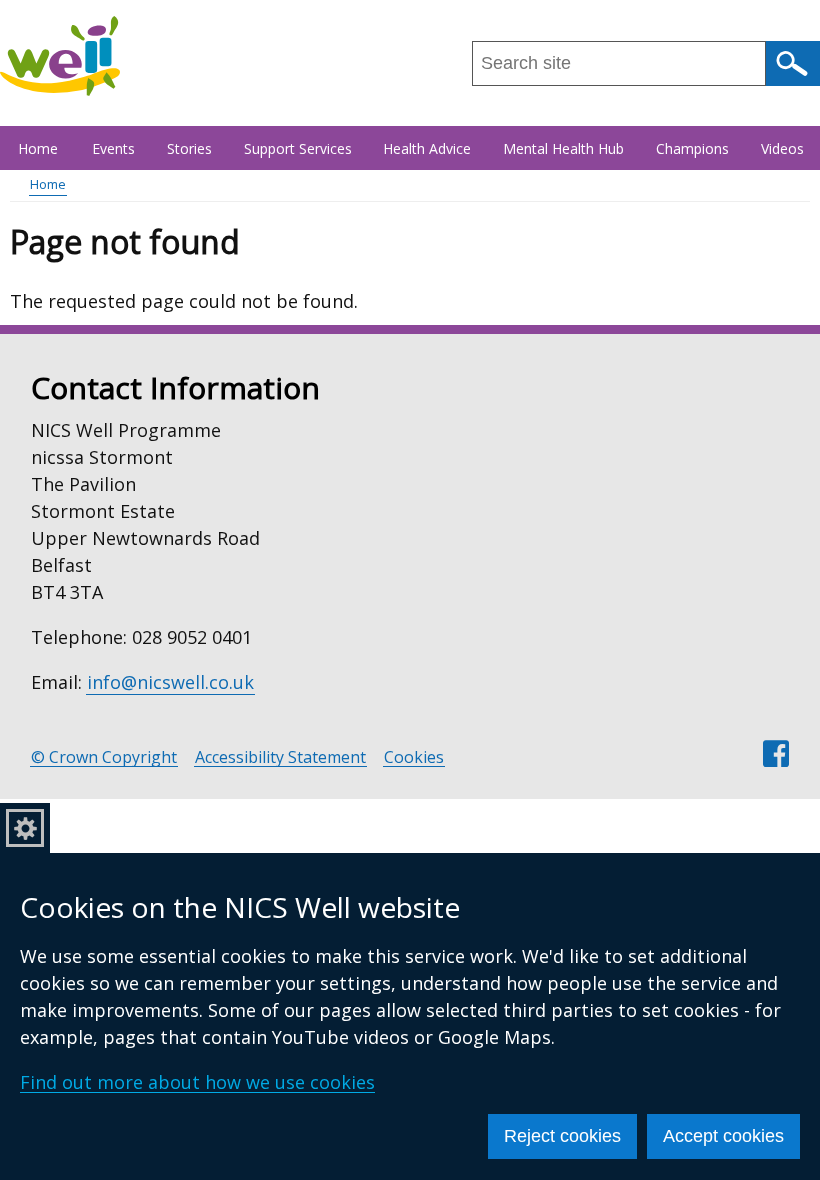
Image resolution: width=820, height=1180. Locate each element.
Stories (189, 148)
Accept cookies (723, 1136)
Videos (782, 148)
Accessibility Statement (280, 757)
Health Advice (427, 148)
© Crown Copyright (104, 757)
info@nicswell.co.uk (170, 682)
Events (113, 148)
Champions (692, 148)
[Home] (60, 56)
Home (38, 148)
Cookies (414, 757)
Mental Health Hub (563, 148)
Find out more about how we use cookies (197, 1082)
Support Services (298, 148)
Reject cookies (562, 1136)
